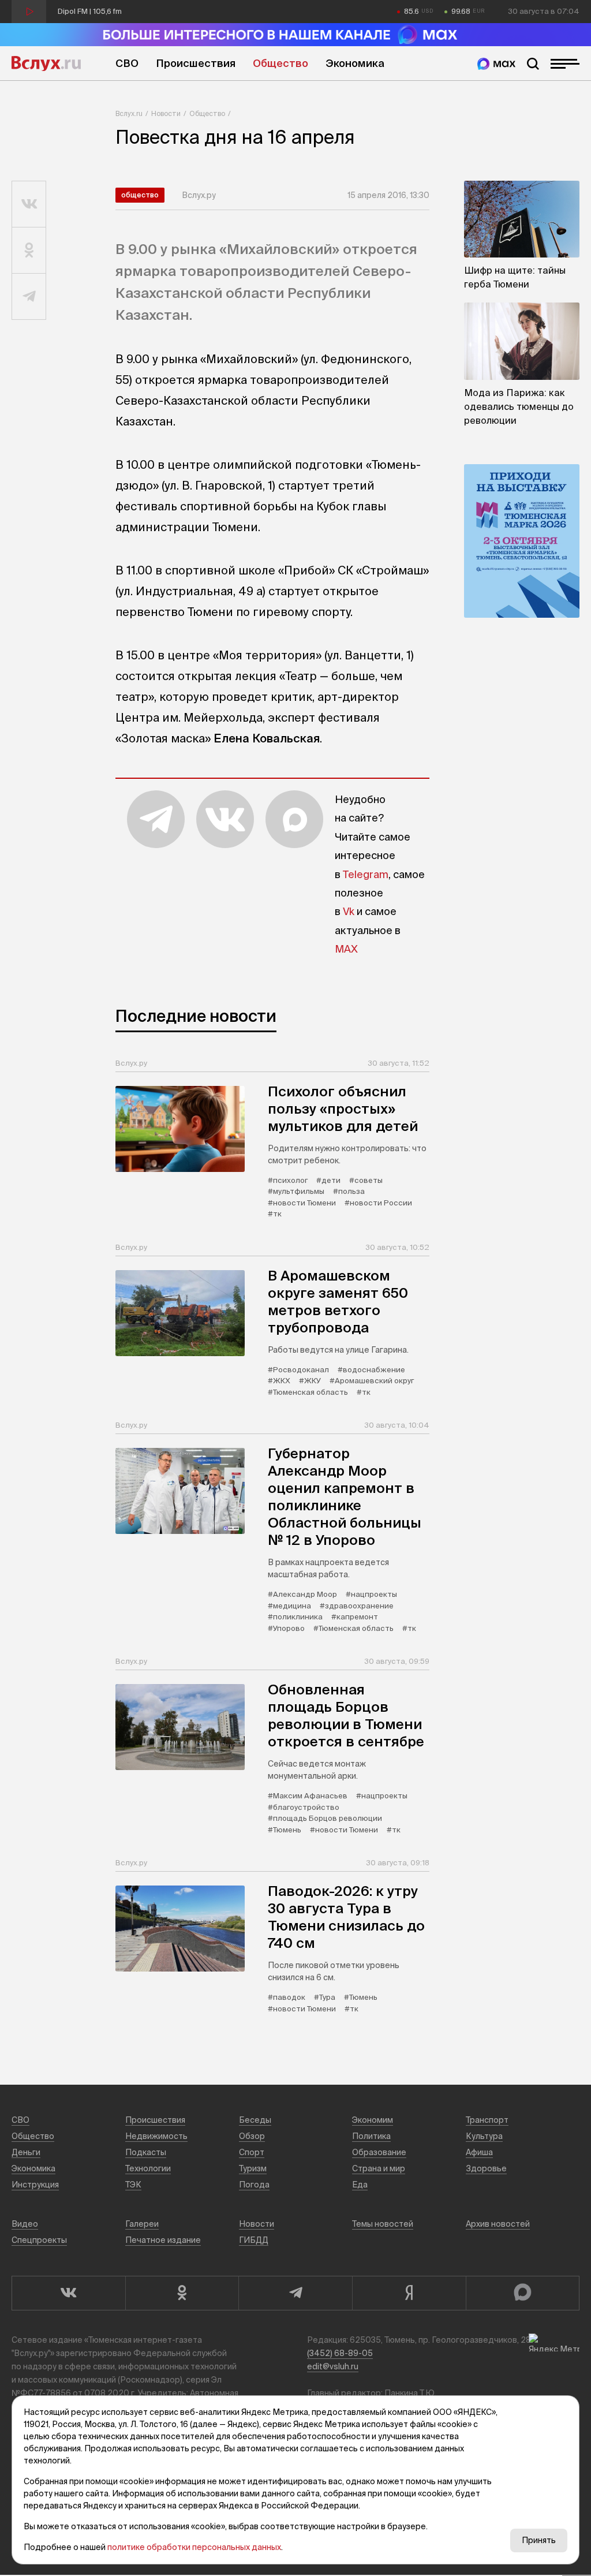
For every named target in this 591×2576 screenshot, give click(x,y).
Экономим (373, 2120)
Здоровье (486, 2168)
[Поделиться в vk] (29, 204)
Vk (349, 911)
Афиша (479, 2152)
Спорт (252, 2152)
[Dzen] (409, 2293)
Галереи (142, 2224)
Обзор (252, 2136)
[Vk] (68, 2293)
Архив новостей (498, 2224)
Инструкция (35, 2185)
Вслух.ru (46, 64)
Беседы (255, 2120)
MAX (346, 949)
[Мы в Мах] (496, 64)
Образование (379, 2152)
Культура (484, 2136)
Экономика (355, 63)
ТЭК (133, 2185)
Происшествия (196, 63)
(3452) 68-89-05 (340, 2353)
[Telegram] (295, 2293)
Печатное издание (163, 2240)
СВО (127, 63)
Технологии (148, 2168)
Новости (166, 113)
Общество (280, 63)
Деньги (26, 2152)
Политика (371, 2136)
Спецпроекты (39, 2240)
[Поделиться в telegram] (29, 297)
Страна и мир (379, 2168)
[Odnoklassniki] (182, 2293)
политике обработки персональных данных (194, 2547)
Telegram (366, 874)
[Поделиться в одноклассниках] (29, 251)
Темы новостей (383, 2224)
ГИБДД (254, 2240)
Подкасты (146, 2152)
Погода (254, 2185)
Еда (360, 2185)
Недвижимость (156, 2136)
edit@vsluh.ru (333, 2366)
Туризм (253, 2168)
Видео (25, 2224)
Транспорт (487, 2120)
